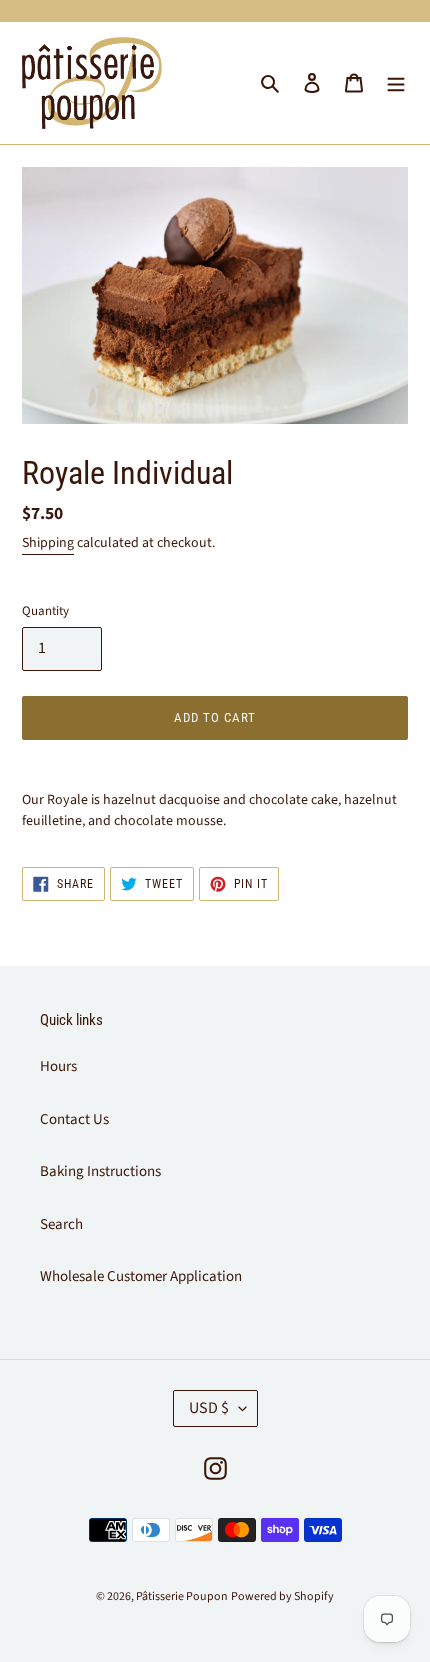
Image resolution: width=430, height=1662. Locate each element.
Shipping (48, 543)
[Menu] (396, 83)
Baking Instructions (100, 1171)
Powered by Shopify (282, 1596)
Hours (58, 1066)
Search (61, 1224)
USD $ (209, 1408)
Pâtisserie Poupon (182, 1596)
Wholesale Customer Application (141, 1276)
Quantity (45, 611)
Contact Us (74, 1119)
